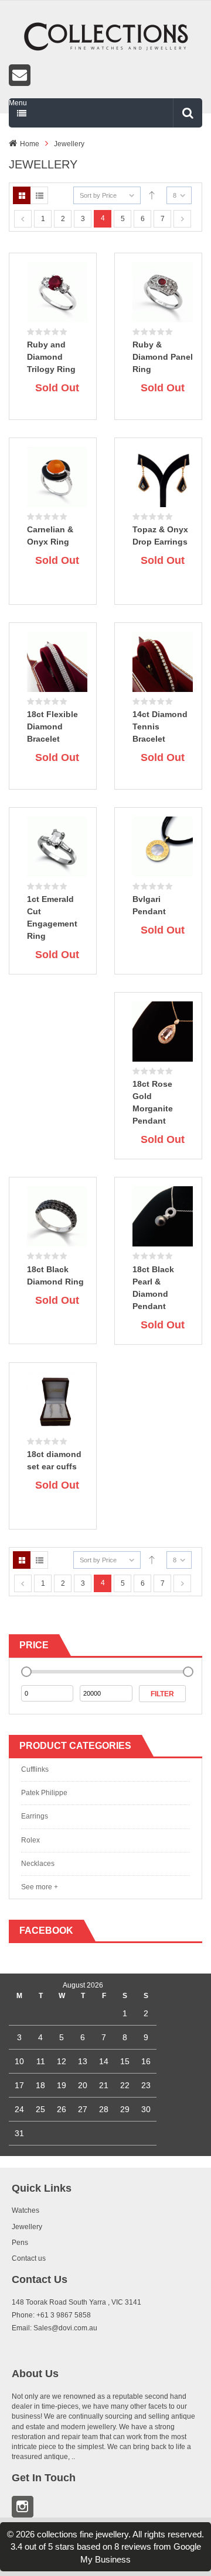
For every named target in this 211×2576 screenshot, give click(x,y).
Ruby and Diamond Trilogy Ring (51, 357)
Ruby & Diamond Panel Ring (163, 357)
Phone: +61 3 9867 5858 (51, 2315)
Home (30, 144)
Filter (162, 1694)
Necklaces (38, 1864)
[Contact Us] (105, 75)
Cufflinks (35, 1769)
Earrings (35, 1816)
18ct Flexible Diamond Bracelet (52, 726)
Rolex (30, 1840)
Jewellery (69, 144)
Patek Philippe (44, 1793)
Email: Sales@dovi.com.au (55, 2328)
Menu (18, 103)
